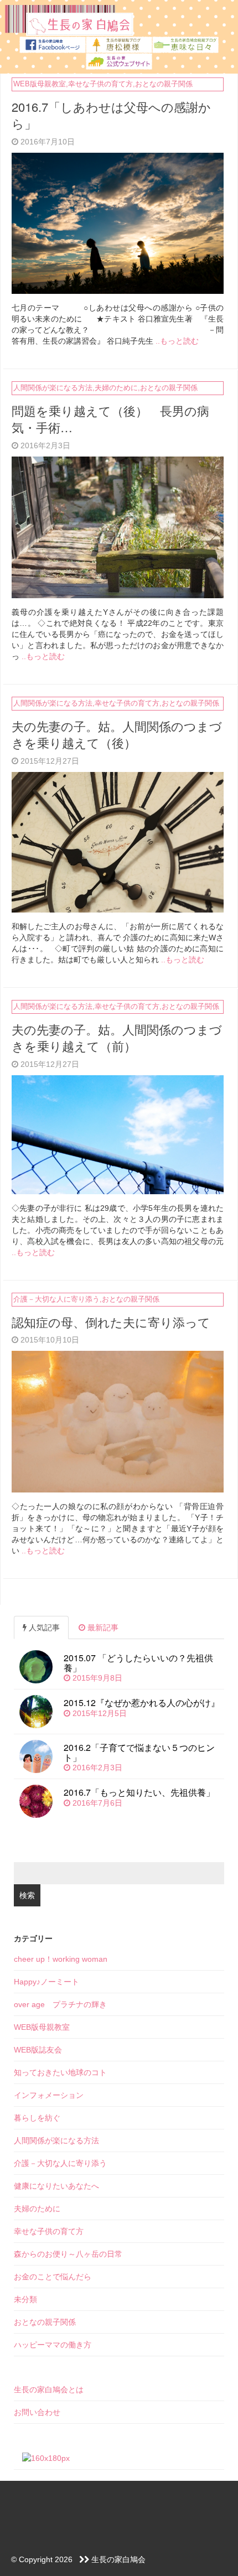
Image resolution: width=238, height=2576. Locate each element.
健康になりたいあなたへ (56, 2186)
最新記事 (102, 1628)
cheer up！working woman (61, 1959)
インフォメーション (49, 2095)
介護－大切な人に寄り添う (56, 1299)
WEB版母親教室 (40, 84)
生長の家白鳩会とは (49, 2390)
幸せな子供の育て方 (100, 84)
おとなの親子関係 (164, 84)
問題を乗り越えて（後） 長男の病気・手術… (110, 419)
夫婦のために (116, 388)
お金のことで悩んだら (53, 2277)
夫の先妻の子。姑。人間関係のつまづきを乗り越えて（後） (117, 734)
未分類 (25, 2299)
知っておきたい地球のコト (60, 2072)
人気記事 (43, 1628)
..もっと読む (177, 341)
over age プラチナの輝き (60, 2004)
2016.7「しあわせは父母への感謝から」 (111, 115)
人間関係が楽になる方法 (53, 388)
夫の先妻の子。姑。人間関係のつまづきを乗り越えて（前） (117, 1038)
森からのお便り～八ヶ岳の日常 (68, 2254)
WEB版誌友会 (38, 2050)
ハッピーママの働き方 (53, 2345)
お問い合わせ (37, 2412)
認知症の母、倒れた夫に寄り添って (111, 1322)
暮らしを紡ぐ (37, 2118)
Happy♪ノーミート (46, 1982)
